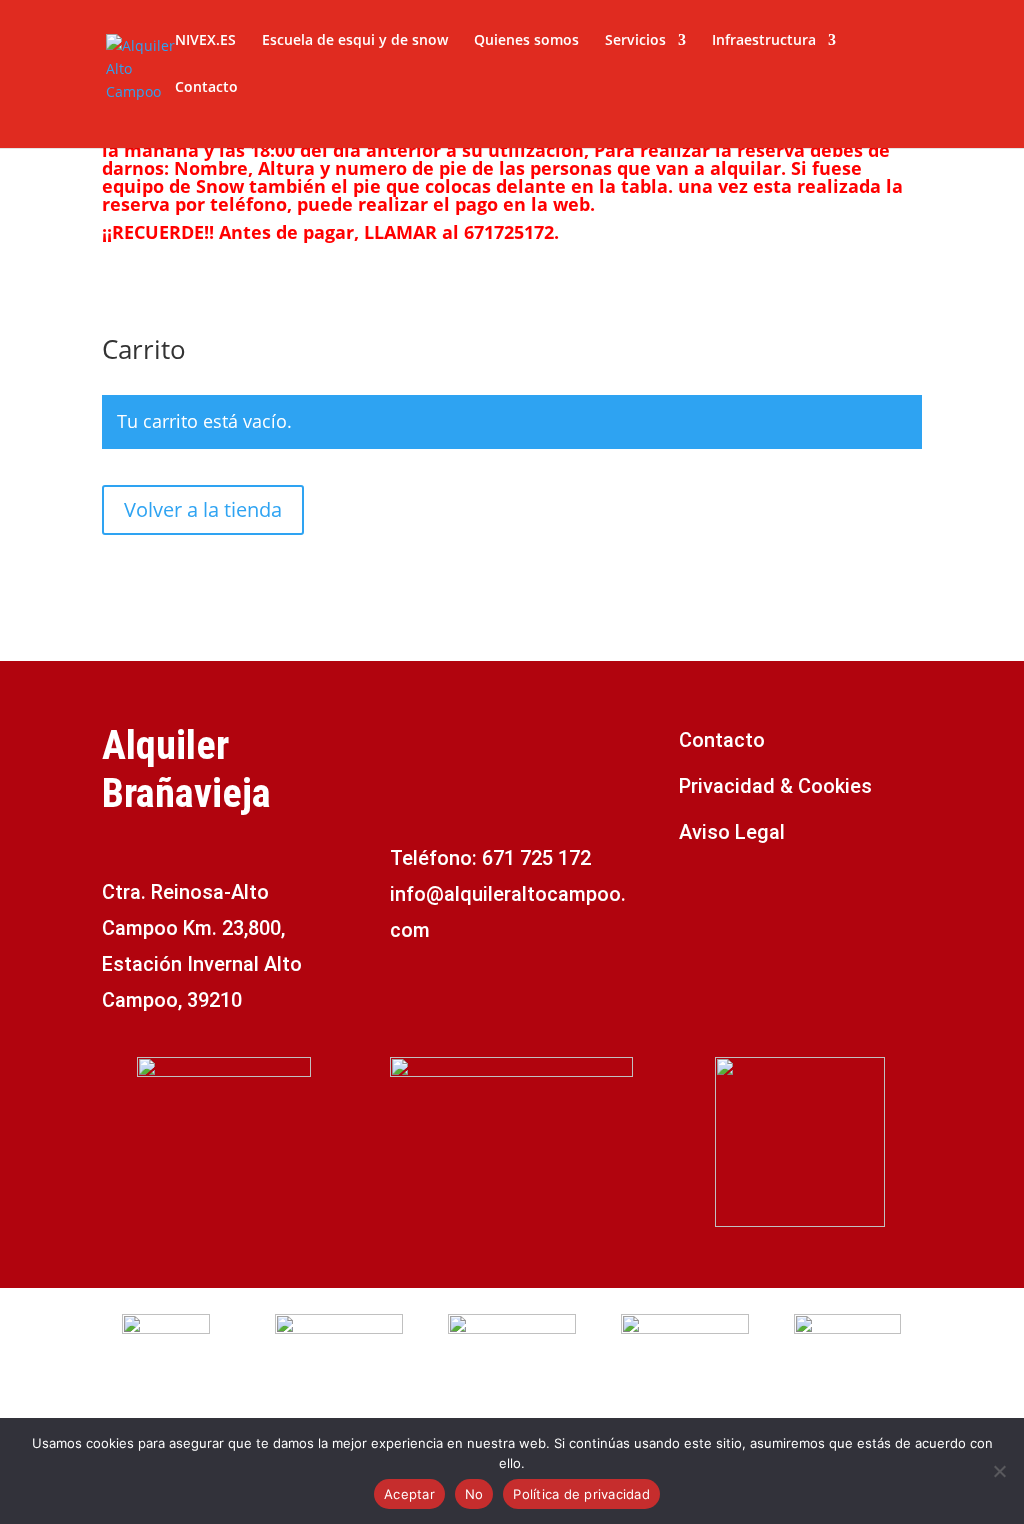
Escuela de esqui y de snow (355, 41)
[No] (999, 1471)
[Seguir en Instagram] (735, 896)
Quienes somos (526, 41)
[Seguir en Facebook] (695, 896)
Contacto (206, 88)
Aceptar (409, 1494)
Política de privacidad (581, 1494)
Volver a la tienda (203, 509)
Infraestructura (764, 41)
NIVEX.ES (205, 41)
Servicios (635, 41)
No (474, 1494)
